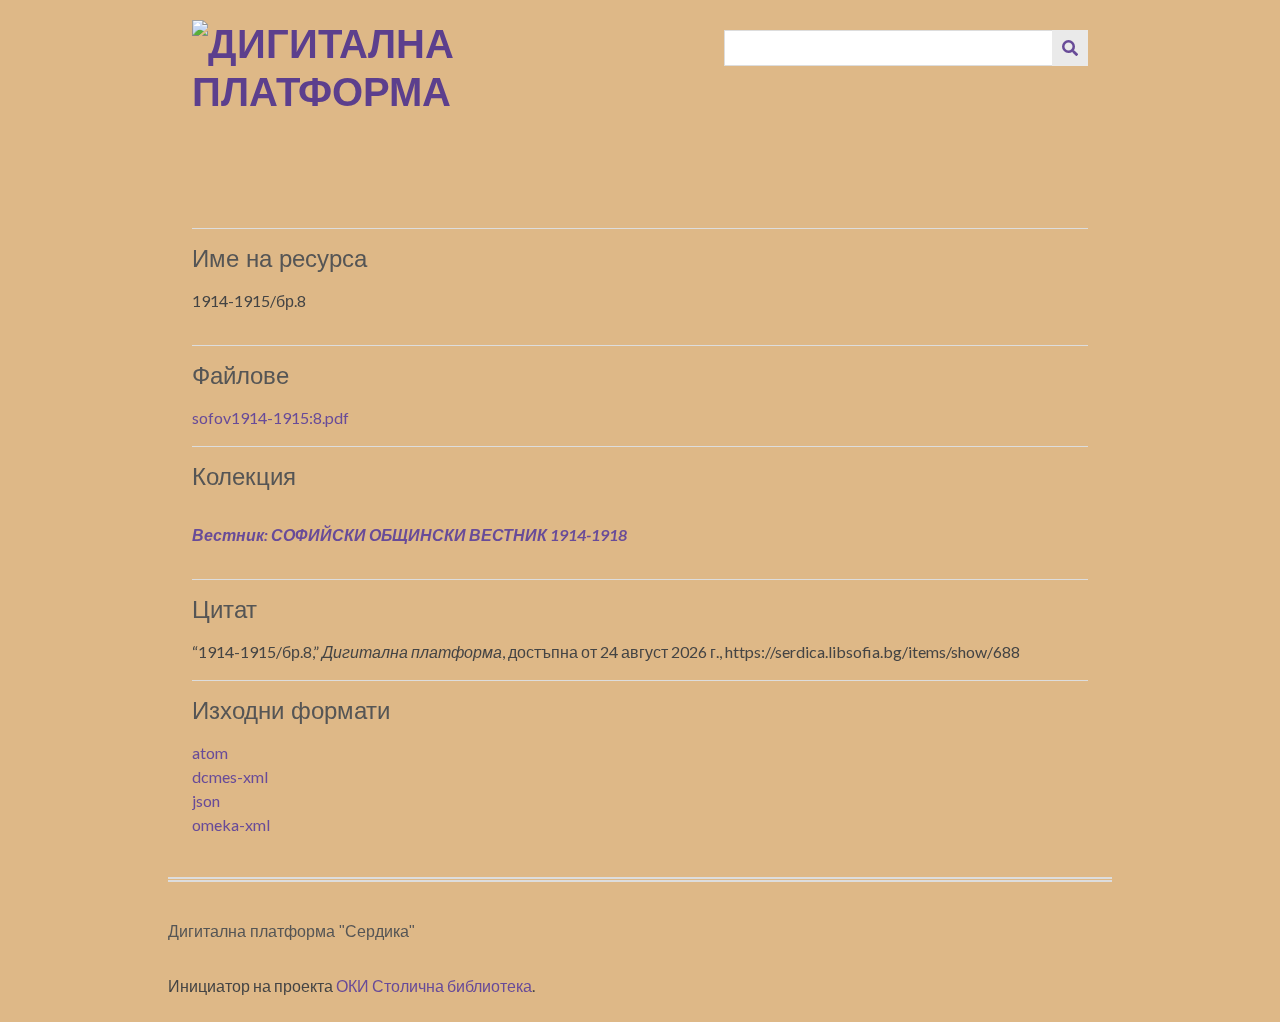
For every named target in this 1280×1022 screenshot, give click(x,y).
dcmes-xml (230, 776)
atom (210, 752)
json (206, 800)
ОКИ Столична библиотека (434, 985)
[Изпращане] (1070, 48)
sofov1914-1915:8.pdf (270, 417)
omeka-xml (231, 824)
